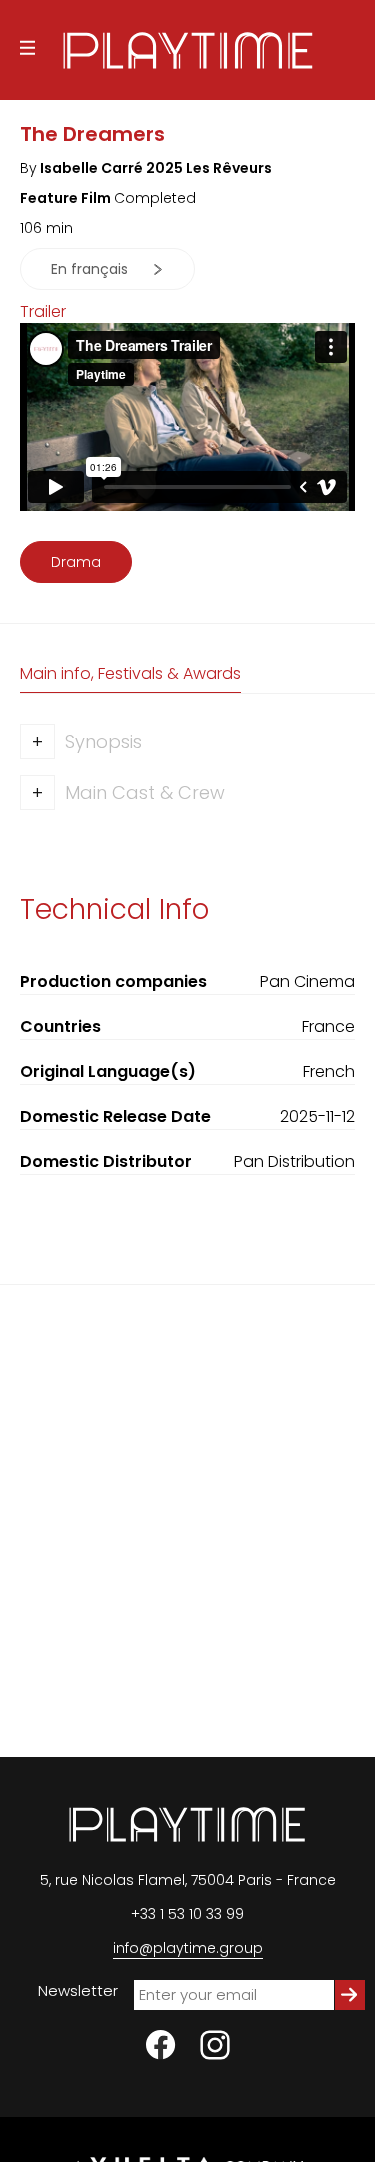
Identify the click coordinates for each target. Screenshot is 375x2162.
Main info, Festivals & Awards (130, 673)
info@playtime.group (188, 1948)
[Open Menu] (27, 50)
